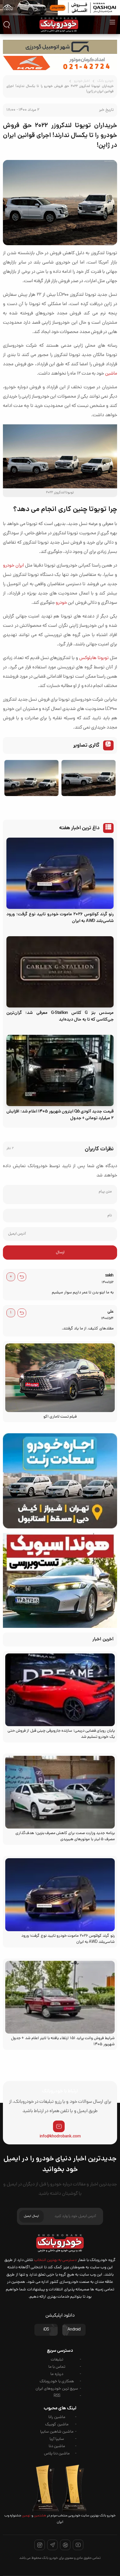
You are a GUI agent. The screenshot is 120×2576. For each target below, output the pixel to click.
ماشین (111, 374)
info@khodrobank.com (60, 2137)
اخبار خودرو (82, 81)
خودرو (61, 603)
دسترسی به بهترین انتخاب (55, 2260)
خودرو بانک (105, 81)
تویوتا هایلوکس (94, 658)
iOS (46, 2330)
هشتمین (40, 2516)
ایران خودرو (13, 566)
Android (74, 2330)
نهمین (26, 2516)
